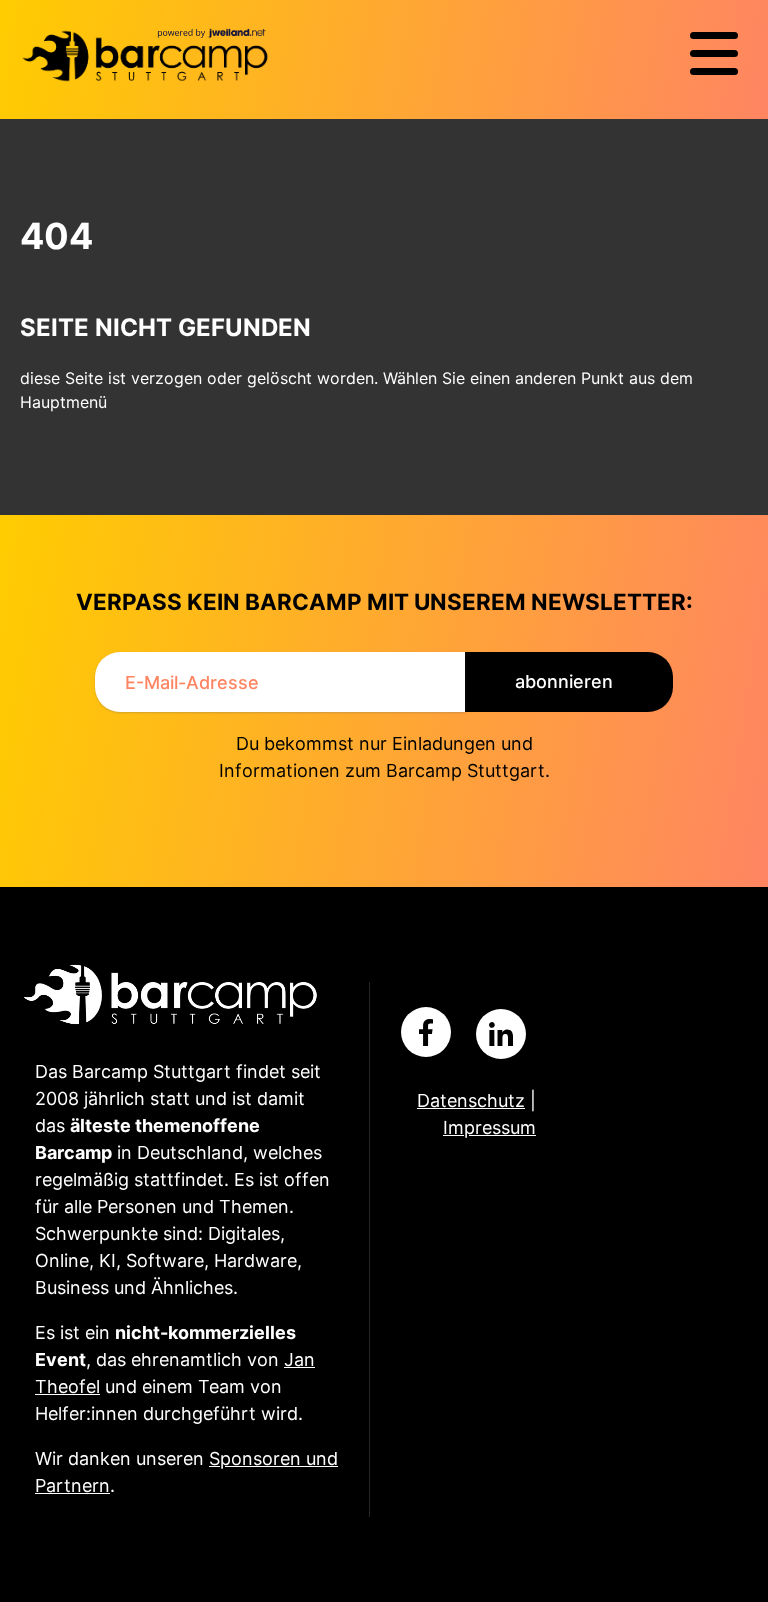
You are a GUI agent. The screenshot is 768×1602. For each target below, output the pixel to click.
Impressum (489, 1127)
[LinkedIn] (501, 1034)
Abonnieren (564, 681)
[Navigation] (714, 54)
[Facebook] (426, 1032)
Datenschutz (471, 1100)
